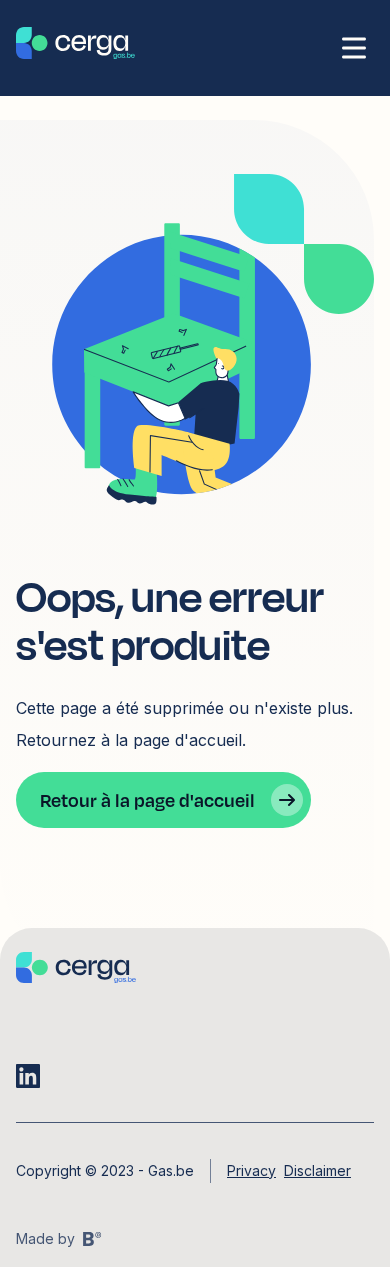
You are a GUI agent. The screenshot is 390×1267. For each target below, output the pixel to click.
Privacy (251, 1170)
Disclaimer (317, 1170)
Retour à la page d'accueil (147, 799)
